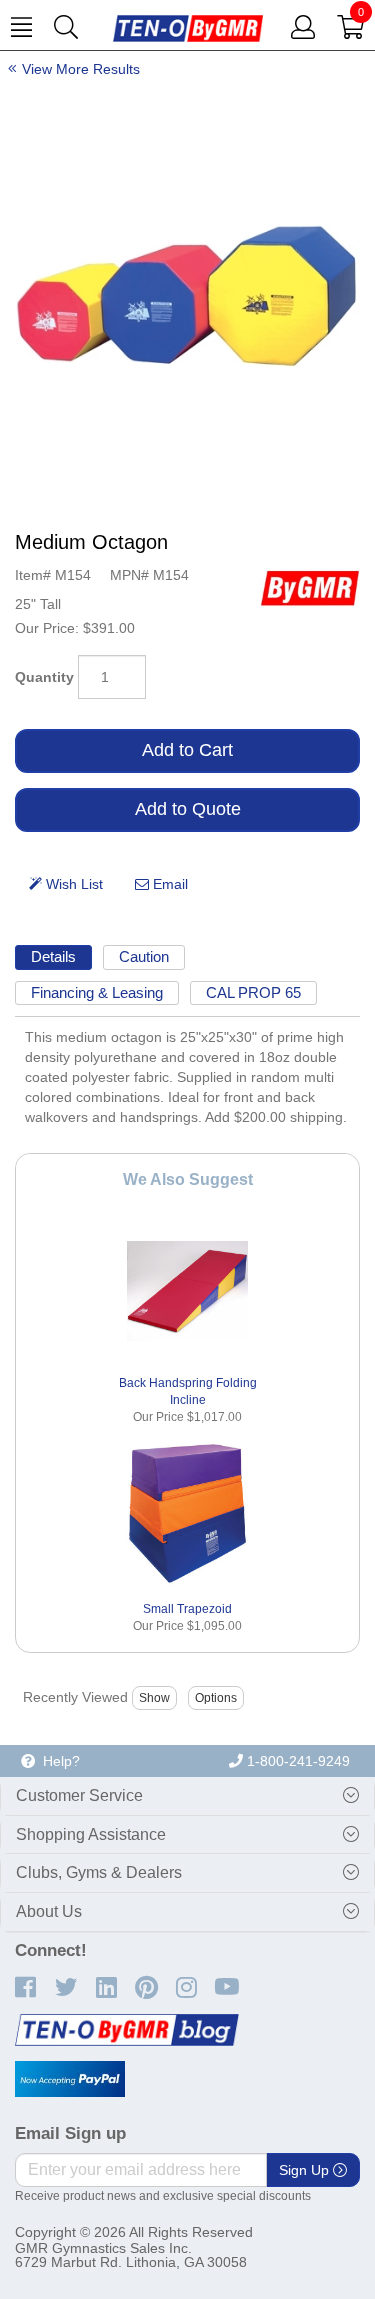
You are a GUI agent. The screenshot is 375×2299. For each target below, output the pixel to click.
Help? (57, 1761)
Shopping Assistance (91, 1834)
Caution (144, 956)
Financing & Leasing (97, 992)
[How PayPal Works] (70, 2079)
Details (53, 956)
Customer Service (79, 1795)
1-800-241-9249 (296, 1761)
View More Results (81, 69)
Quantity (44, 677)
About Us (49, 1911)
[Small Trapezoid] (187, 1513)
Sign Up (306, 2170)
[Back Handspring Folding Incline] (187, 1287)
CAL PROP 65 (253, 992)
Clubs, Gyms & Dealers (99, 1872)
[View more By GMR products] (310, 587)
